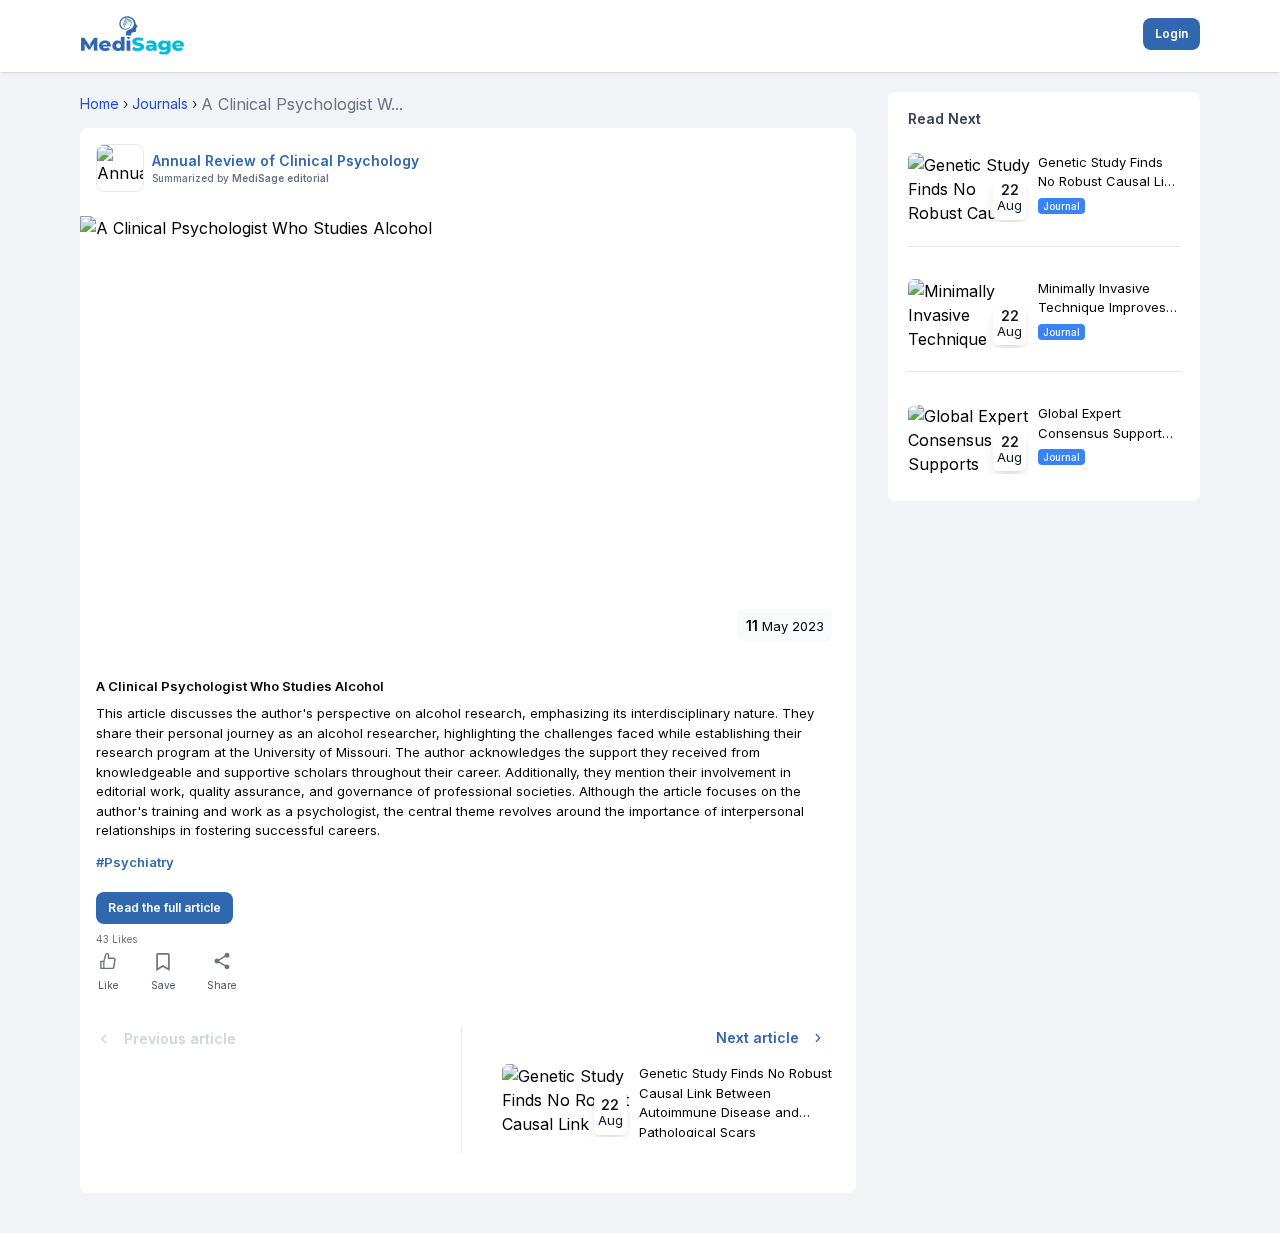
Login (1171, 33)
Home (99, 103)
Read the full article (164, 907)
